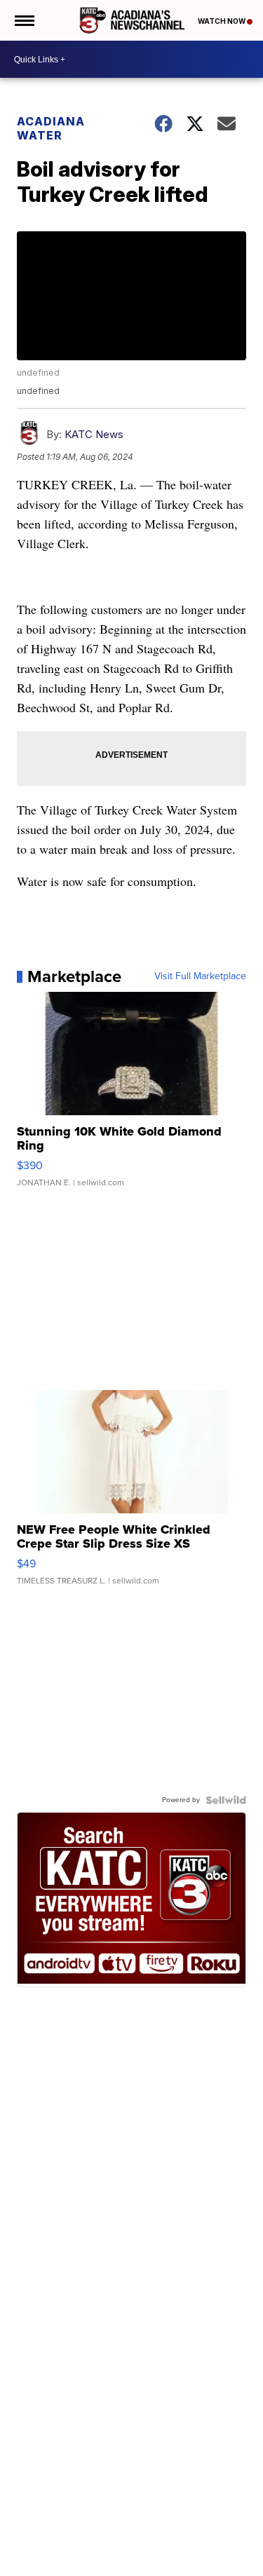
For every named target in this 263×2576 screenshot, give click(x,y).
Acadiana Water (51, 128)
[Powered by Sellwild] (226, 1800)
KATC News (94, 434)
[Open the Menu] (23, 20)
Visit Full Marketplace (200, 976)
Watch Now (222, 21)
